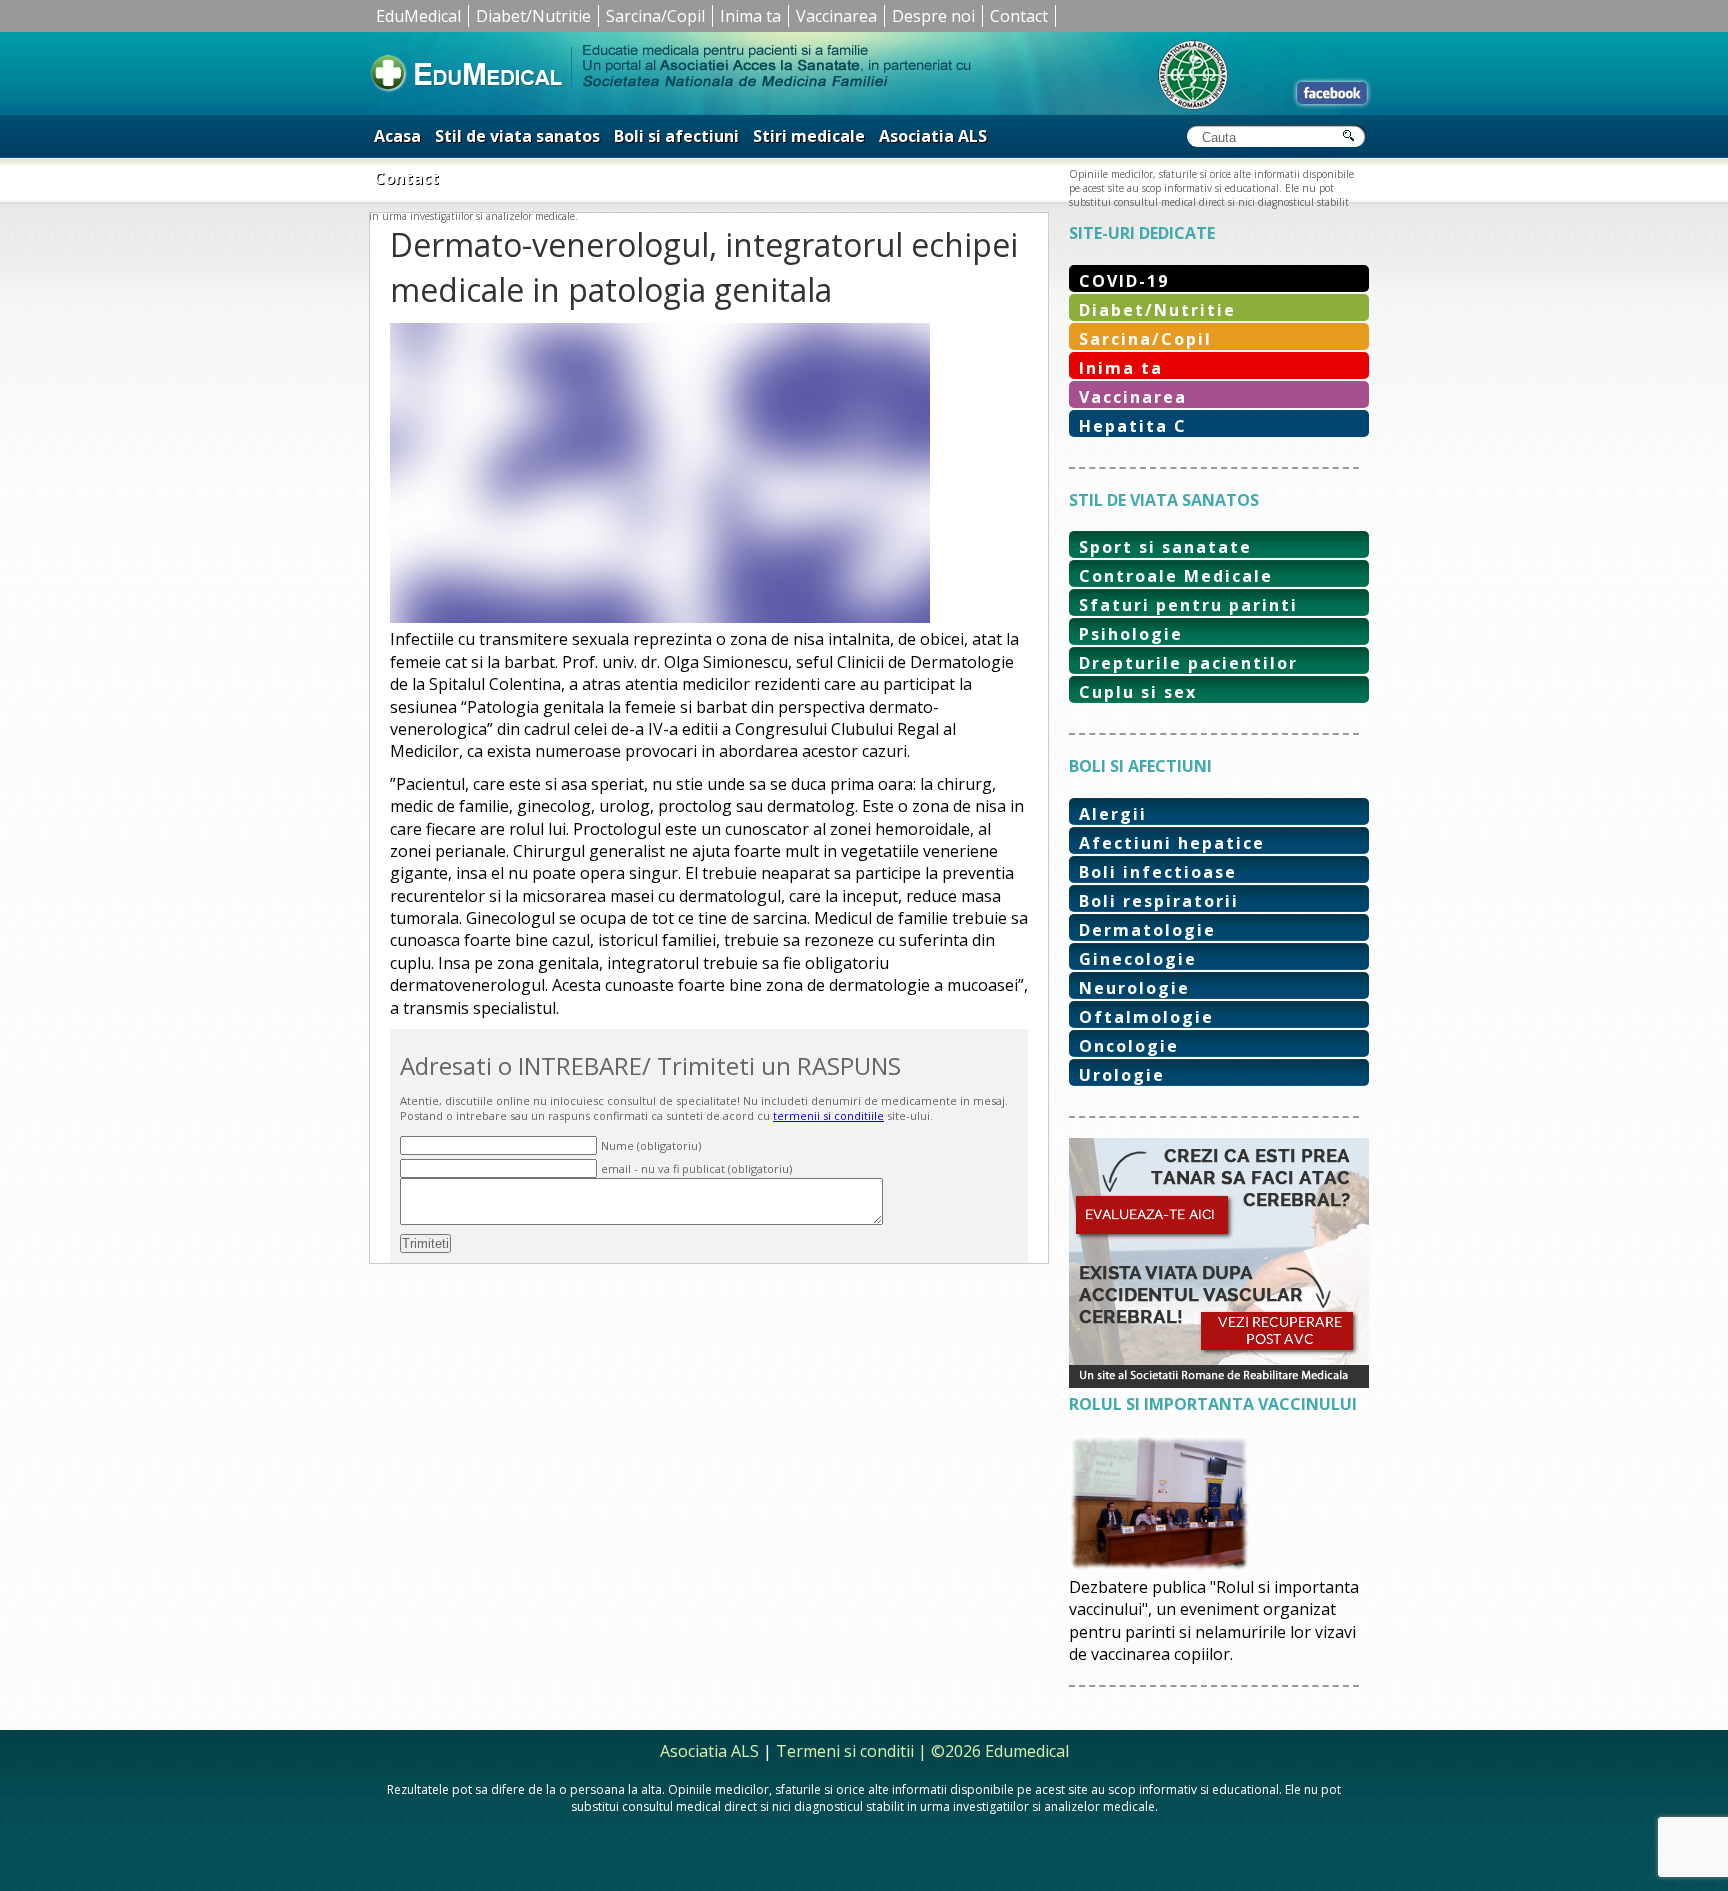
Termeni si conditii (845, 1751)
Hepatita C (1133, 426)
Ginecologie (1138, 959)
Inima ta (750, 16)
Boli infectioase (1158, 872)
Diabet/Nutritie (533, 16)
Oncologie (1129, 1046)
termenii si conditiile (828, 1115)
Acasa (397, 136)
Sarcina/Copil (655, 16)
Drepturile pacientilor (1188, 663)
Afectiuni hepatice (1172, 843)
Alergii (1113, 814)
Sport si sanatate (1165, 547)
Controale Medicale (1176, 576)
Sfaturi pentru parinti (1188, 605)
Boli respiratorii (1159, 901)
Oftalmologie (1146, 1017)
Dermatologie (1147, 930)
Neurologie (1134, 988)
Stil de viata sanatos (517, 136)
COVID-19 (1124, 281)
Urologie (1122, 1075)
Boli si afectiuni (676, 136)
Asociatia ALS (933, 136)
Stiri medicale (809, 136)
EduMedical (418, 16)
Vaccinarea (836, 16)
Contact (1019, 16)
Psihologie (1131, 634)
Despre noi (933, 16)
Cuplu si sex (1138, 692)
